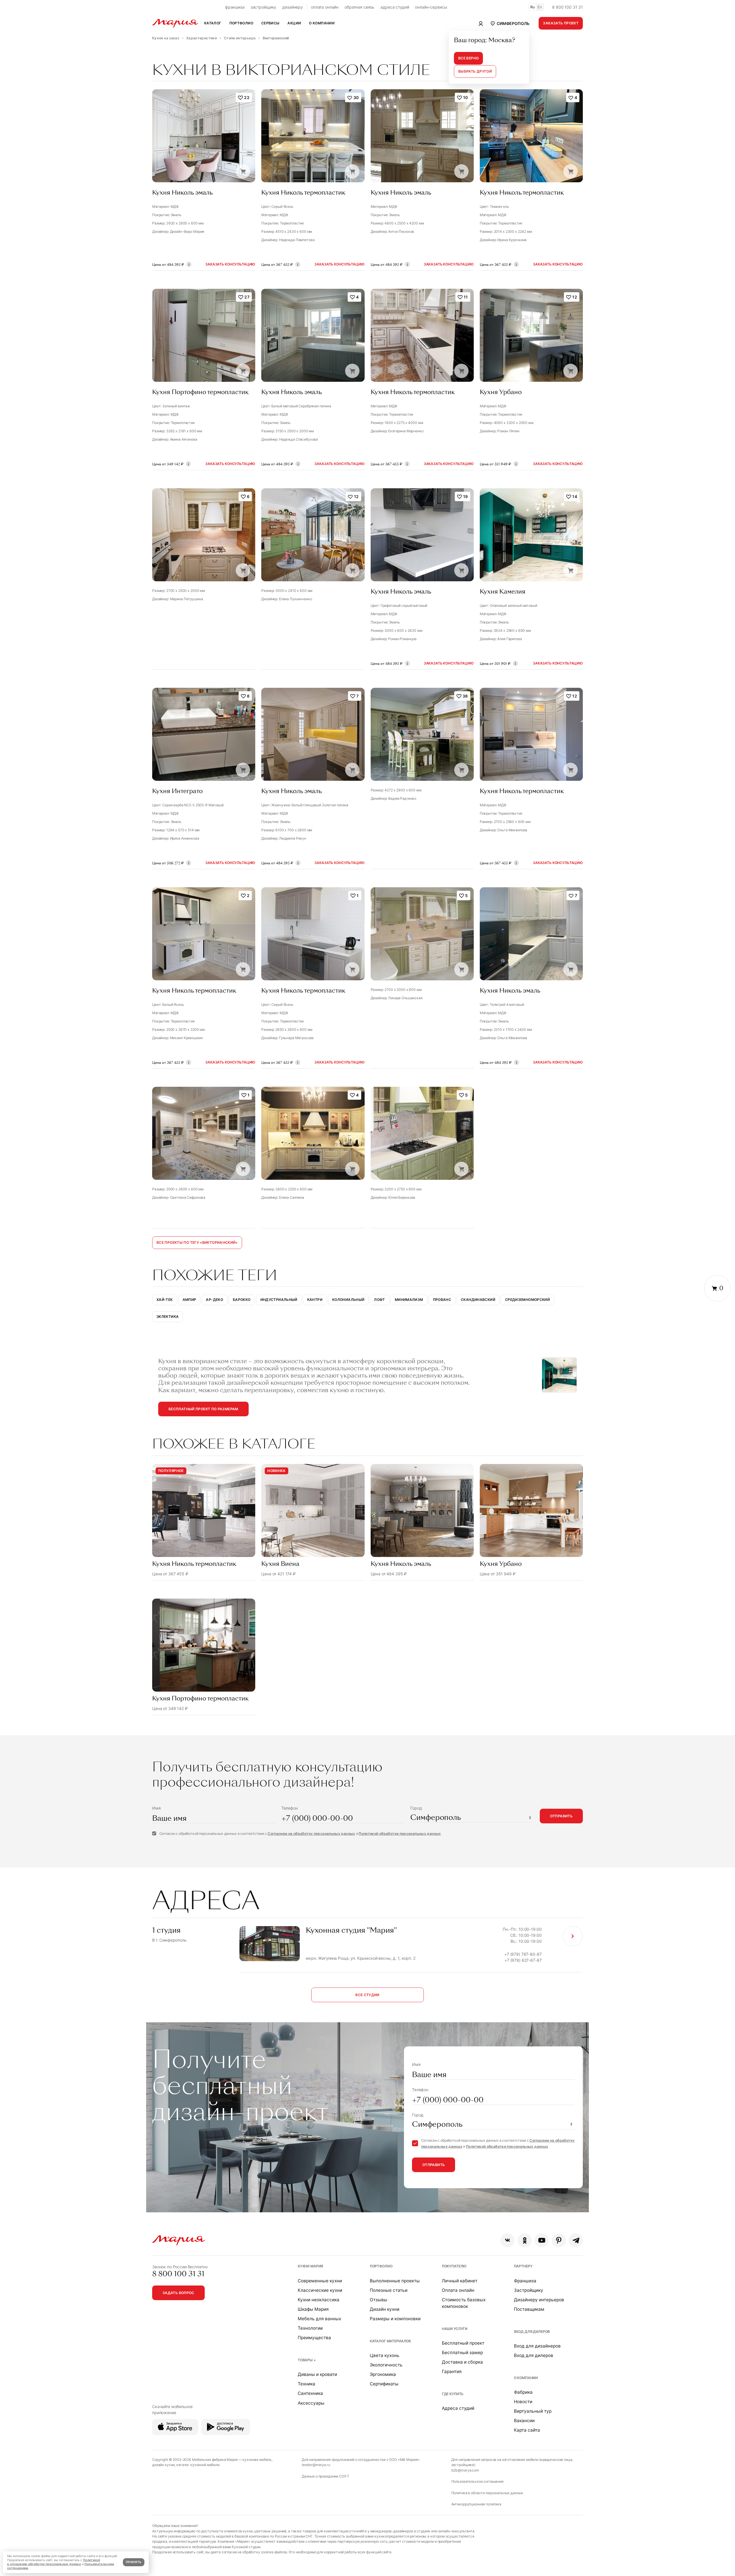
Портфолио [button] (241, 23)
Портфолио (381, 2266)
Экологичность (386, 2365)
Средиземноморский (527, 1300)
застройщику (263, 7)
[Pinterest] (559, 2240)
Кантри (315, 1300)
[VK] (507, 2240)
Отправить (561, 1816)
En (540, 7)
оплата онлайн (325, 7)
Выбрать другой (475, 71)
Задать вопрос (178, 2293)
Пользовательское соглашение (477, 2481)
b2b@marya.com (465, 2470)
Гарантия (452, 2371)
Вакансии (524, 2421)
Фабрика (523, 2392)
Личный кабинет (460, 2281)
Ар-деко (214, 1300)
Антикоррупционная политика (476, 2504)
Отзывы (379, 2300)
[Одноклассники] (525, 2240)
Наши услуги (455, 2329)
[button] (509, 23)
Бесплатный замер (462, 2353)
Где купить (453, 2394)
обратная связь (359, 7)
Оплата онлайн (458, 2290)
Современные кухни (320, 2281)
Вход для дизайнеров (537, 2346)
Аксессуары (311, 2403)
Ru (533, 7)
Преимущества (314, 2338)
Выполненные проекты (395, 2281)
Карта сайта (527, 2430)
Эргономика (383, 2374)
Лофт (379, 1300)
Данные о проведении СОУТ (325, 2476)
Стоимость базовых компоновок (464, 2303)
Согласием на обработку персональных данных (311, 1834)
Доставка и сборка (462, 2362)
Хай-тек (165, 1300)
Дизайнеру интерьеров (539, 2300)
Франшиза (525, 2281)
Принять (134, 2562)
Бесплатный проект (463, 2343)
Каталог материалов (390, 2341)
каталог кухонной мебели (198, 2465)
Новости (523, 2402)
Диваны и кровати (317, 2374)
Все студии (367, 1995)
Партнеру (523, 2266)
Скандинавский (478, 1300)
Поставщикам (529, 2309)
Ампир (189, 1300)
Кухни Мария (310, 2266)
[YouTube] (542, 2240)
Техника (306, 2384)
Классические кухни (320, 2290)
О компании (526, 2378)
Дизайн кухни (385, 2309)
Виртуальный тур (533, 2411)
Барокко (242, 1300)
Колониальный (348, 1300)
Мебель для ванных (319, 2319)
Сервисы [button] (270, 23)
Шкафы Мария (313, 2309)
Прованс (442, 1300)
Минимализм (409, 1300)
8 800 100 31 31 (567, 7)
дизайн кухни (163, 2465)
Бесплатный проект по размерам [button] (203, 1409)
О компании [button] (322, 23)
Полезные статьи (389, 2290)
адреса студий (395, 7)
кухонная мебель (257, 2460)
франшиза (235, 7)
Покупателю (454, 2266)
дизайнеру (293, 7)
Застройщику (529, 2290)
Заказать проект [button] (561, 23)
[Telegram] (576, 2240)
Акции (294, 23)
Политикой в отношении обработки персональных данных (54, 2562)
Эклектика (168, 1317)
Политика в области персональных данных (487, 2493)
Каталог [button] (213, 23)
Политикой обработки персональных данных (400, 1834)
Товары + (307, 2360)
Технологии (310, 2328)
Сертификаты (384, 2384)
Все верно (468, 58)
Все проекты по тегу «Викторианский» (197, 1243)
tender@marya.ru (316, 2465)
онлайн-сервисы (431, 7)
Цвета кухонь (385, 2355)
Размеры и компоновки (395, 2319)
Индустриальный (279, 1300)
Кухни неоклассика (319, 2300)
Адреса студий (458, 2408)
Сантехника (310, 2393)
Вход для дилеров (532, 2332)
